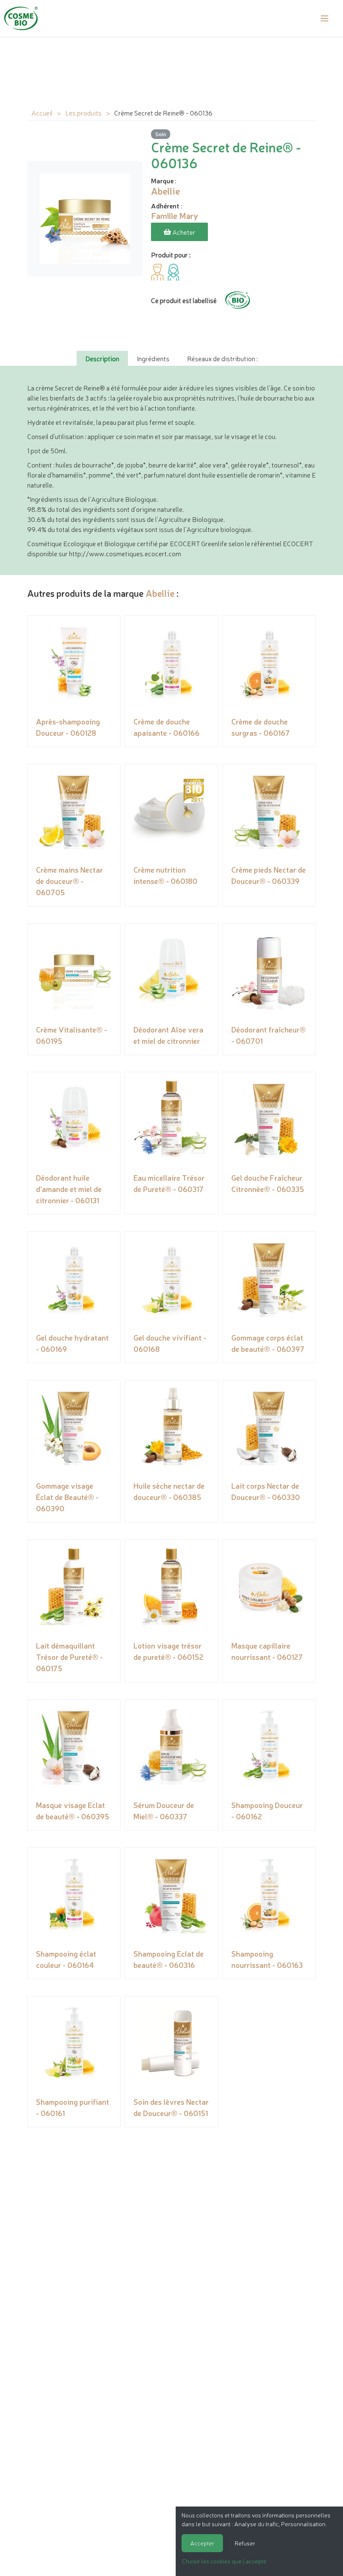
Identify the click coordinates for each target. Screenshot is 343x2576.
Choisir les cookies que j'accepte (224, 2561)
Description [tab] (102, 358)
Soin (161, 134)
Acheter (183, 232)
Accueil (42, 113)
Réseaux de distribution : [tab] (222, 358)
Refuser (245, 2543)
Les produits (83, 113)
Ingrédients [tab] (153, 358)
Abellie (160, 593)
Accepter (202, 2543)
